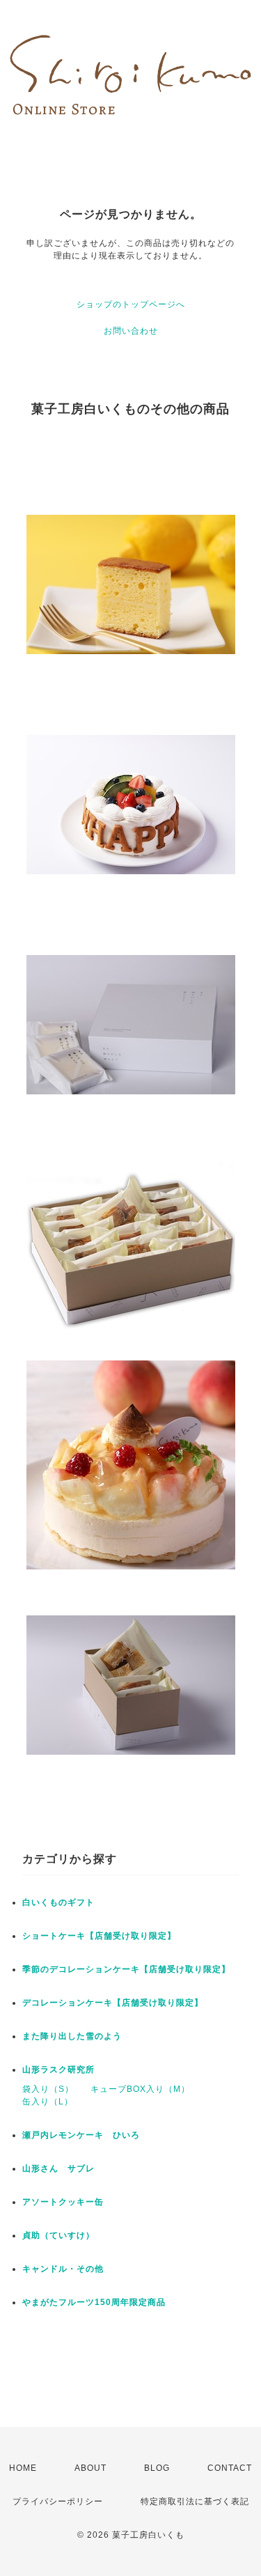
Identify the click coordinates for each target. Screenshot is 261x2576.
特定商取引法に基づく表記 (195, 2501)
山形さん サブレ (58, 2168)
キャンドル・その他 (63, 2269)
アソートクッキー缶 (63, 2202)
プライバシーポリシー (58, 2501)
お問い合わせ (131, 331)
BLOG (157, 2468)
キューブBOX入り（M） (140, 2089)
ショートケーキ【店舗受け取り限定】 (99, 1936)
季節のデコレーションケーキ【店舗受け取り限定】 (126, 1969)
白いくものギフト (58, 1902)
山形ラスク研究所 (58, 2070)
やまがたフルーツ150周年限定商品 (94, 2302)
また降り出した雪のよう (72, 2036)
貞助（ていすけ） (58, 2235)
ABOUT (90, 2468)
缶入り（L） (48, 2102)
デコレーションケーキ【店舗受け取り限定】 (113, 2003)
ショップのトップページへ (131, 304)
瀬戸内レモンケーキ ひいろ (81, 2135)
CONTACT (230, 2468)
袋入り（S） (48, 2089)
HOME (23, 2468)
